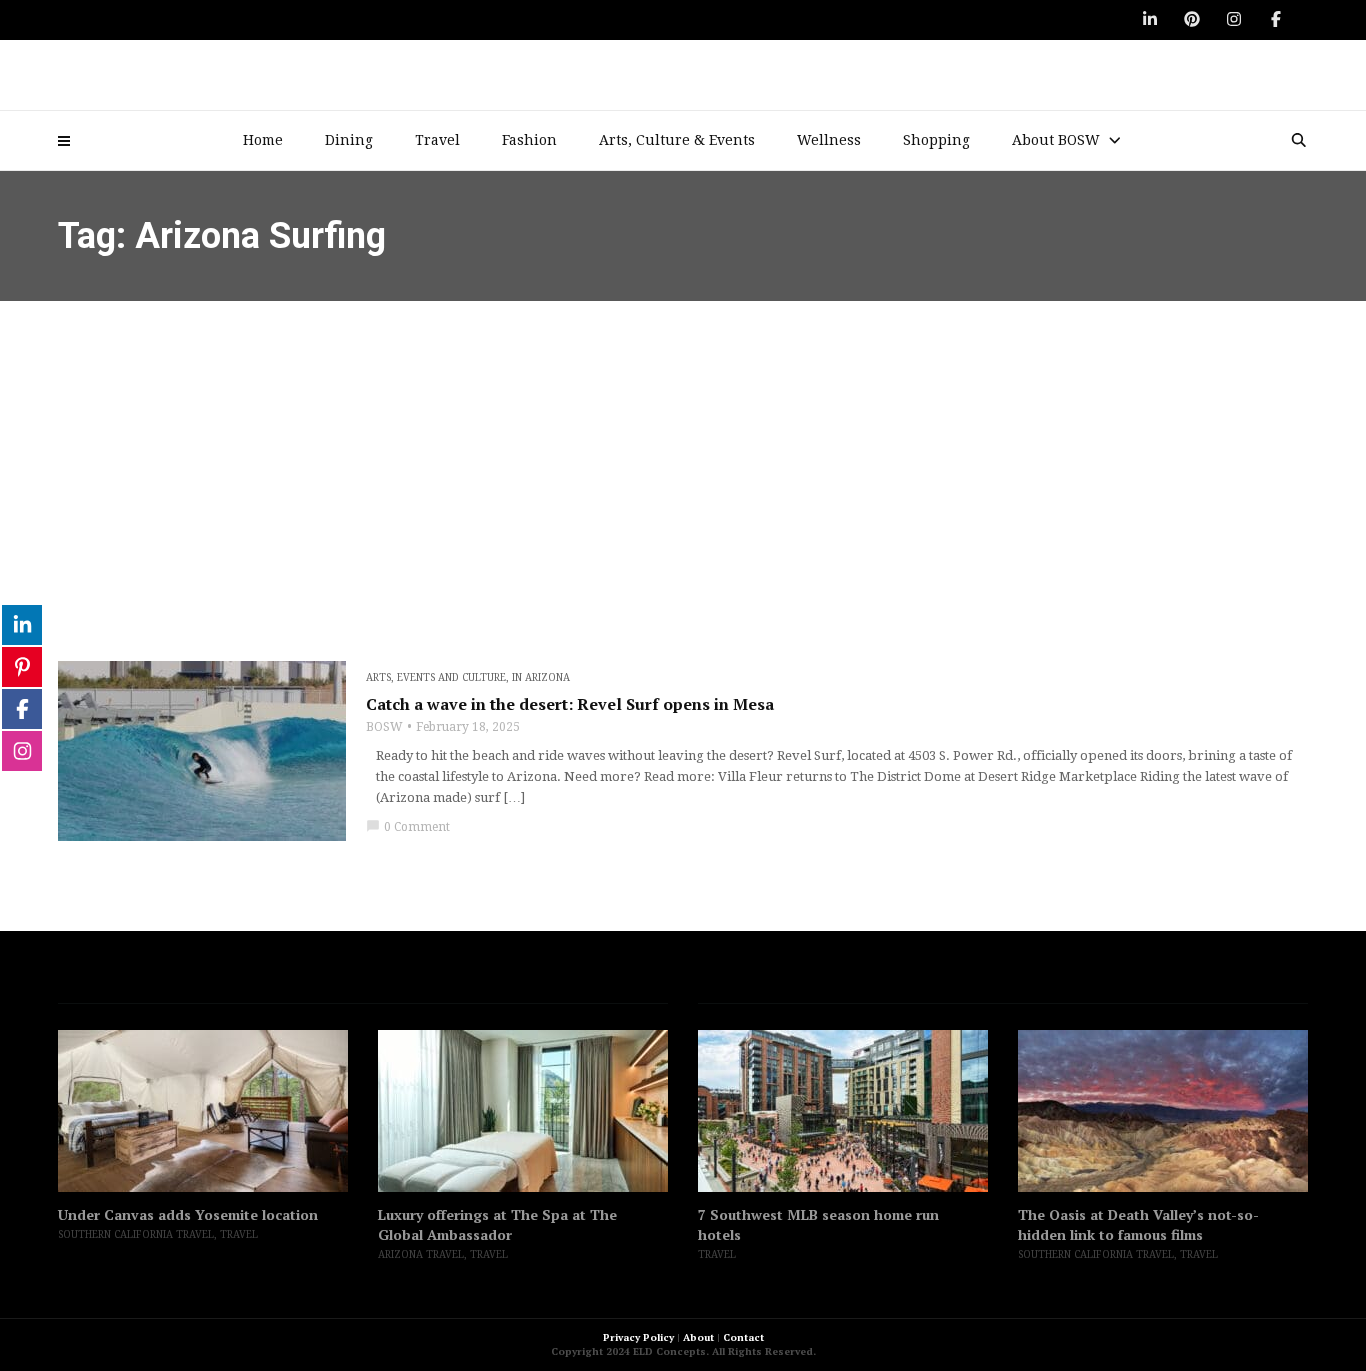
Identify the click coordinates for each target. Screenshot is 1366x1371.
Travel (437, 140)
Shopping (936, 140)
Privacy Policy (638, 1337)
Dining (349, 140)
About (698, 1337)
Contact (743, 1337)
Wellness (829, 140)
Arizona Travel (421, 1254)
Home (263, 140)
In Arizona (541, 677)
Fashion (529, 140)
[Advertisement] (683, 451)
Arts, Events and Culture (436, 677)
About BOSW (1056, 140)
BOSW (384, 727)
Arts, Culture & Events (677, 140)
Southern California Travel (136, 1234)
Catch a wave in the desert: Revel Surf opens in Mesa (570, 704)
